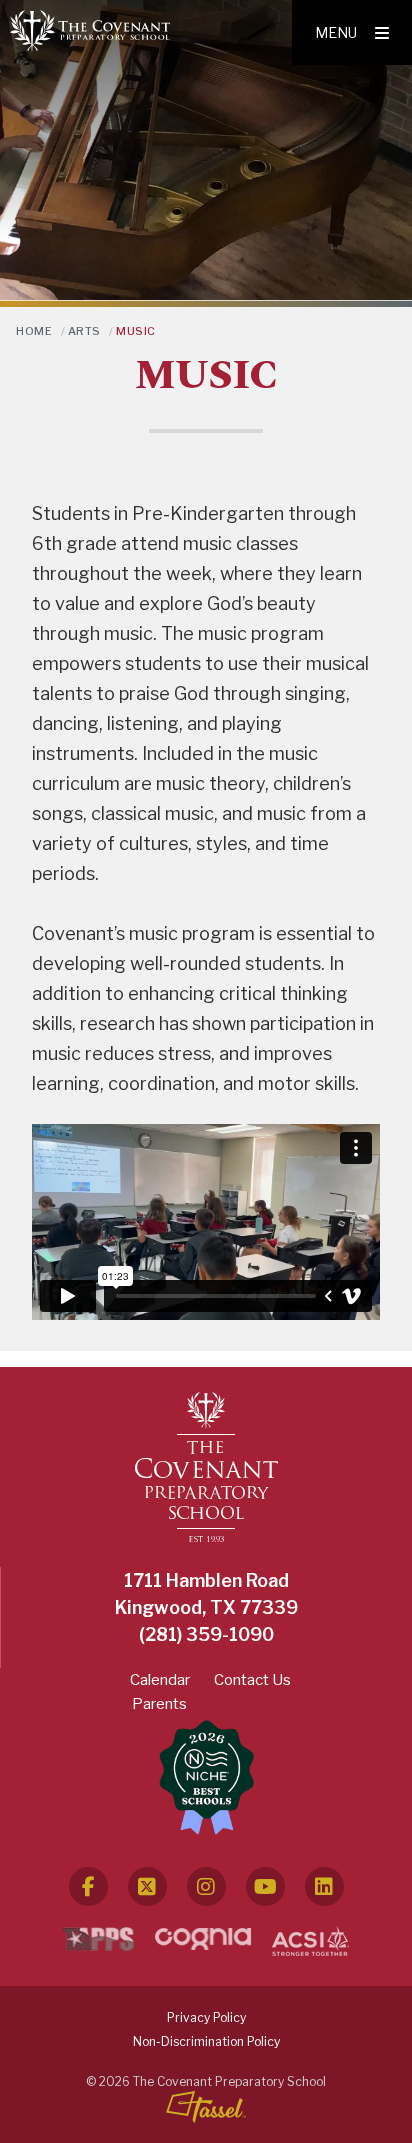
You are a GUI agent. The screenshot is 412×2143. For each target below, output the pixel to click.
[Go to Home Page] (90, 29)
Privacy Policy (206, 2017)
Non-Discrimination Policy (206, 2041)
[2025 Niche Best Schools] (206, 1778)
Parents (159, 1704)
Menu (336, 32)
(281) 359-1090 (206, 1634)
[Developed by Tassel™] (206, 2107)
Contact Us (252, 1680)
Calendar (160, 1680)
